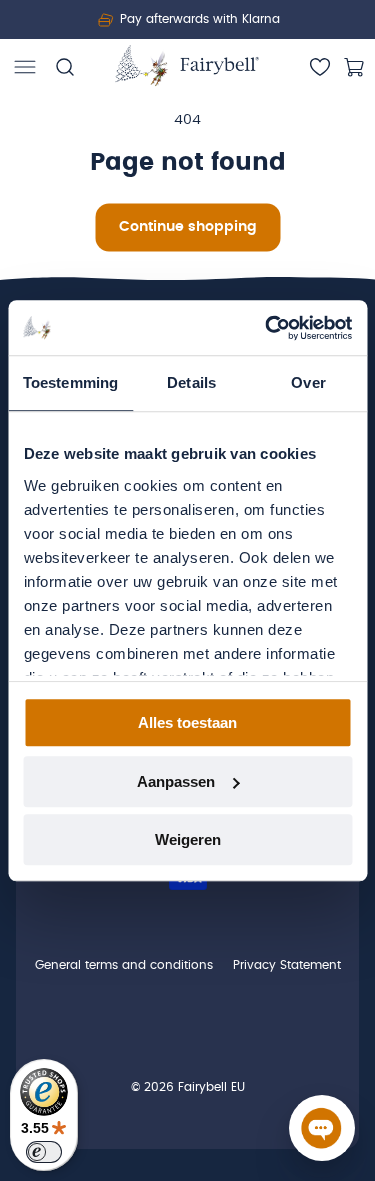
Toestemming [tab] (70, 382)
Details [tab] (191, 382)
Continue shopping (188, 227)
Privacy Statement (287, 965)
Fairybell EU (211, 1087)
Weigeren (188, 839)
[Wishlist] (320, 67)
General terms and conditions (124, 965)
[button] (25, 67)
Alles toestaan (187, 722)
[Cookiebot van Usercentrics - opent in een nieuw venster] (267, 328)
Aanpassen (176, 781)
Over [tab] (308, 382)
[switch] (44, 1152)
